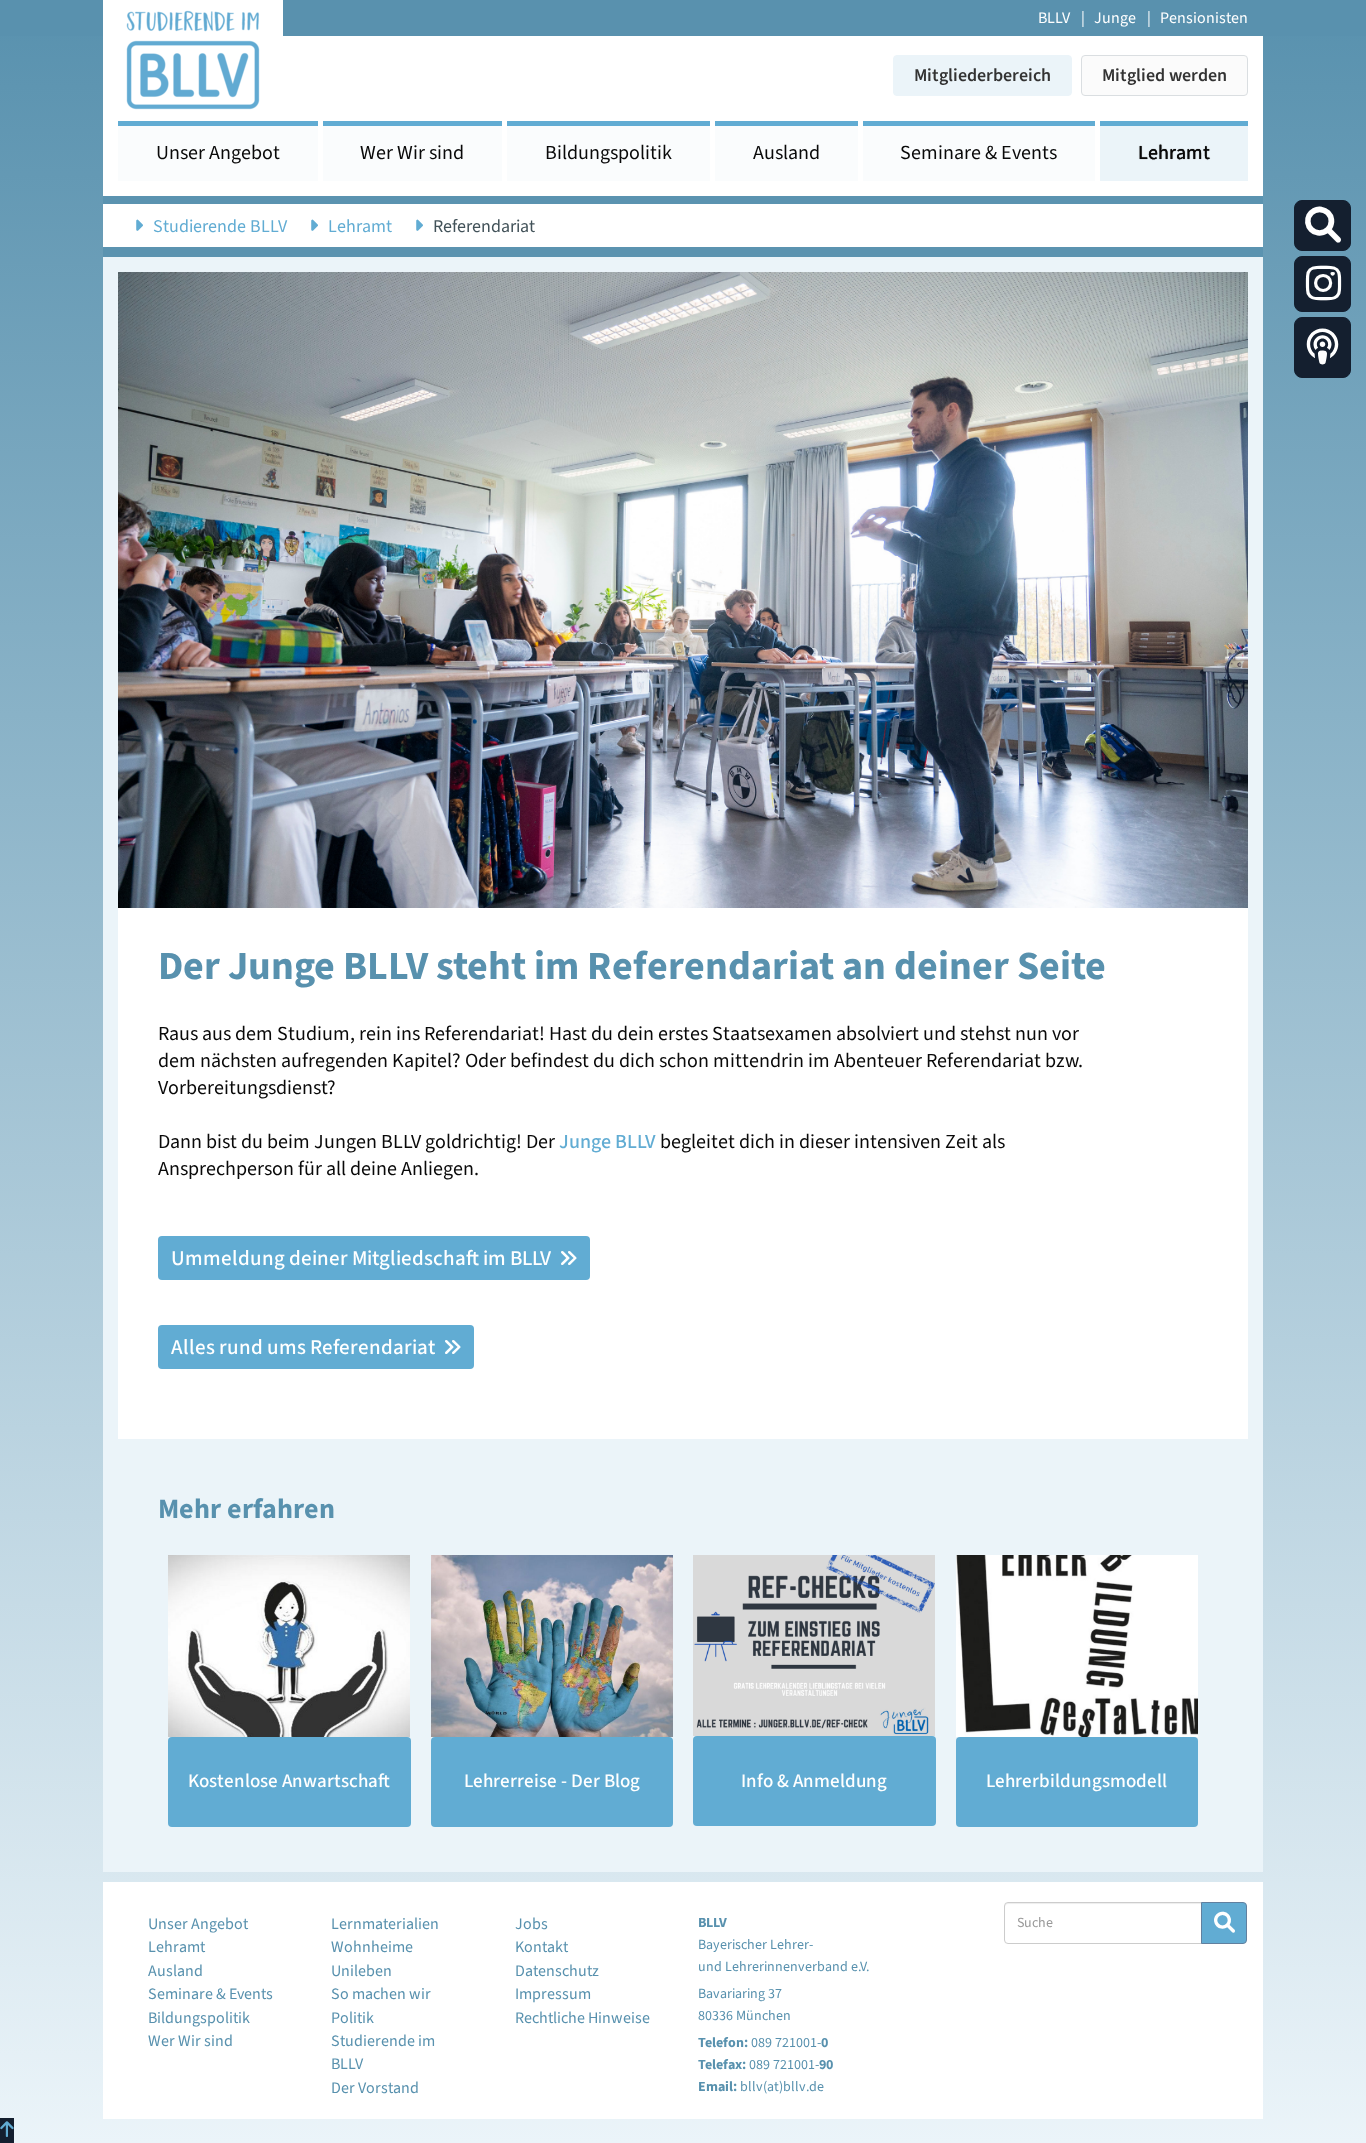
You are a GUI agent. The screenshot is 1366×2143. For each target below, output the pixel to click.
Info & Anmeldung (814, 1781)
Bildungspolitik (608, 153)
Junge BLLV (607, 1142)
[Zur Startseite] (193, 58)
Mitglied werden (1164, 75)
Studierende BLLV (220, 226)
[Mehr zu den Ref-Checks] (814, 1646)
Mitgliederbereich (982, 75)
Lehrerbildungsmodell (1076, 1781)
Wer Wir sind (412, 153)
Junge (1115, 18)
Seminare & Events (978, 153)
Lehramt (1174, 153)
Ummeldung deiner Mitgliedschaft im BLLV (363, 1258)
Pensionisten (1204, 18)
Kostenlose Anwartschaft (289, 1781)
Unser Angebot (218, 153)
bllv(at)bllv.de (782, 2087)
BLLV (1054, 18)
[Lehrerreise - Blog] (552, 1646)
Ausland (786, 153)
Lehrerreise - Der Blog (552, 1781)
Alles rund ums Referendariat (305, 1347)
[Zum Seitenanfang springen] (7, 2130)
